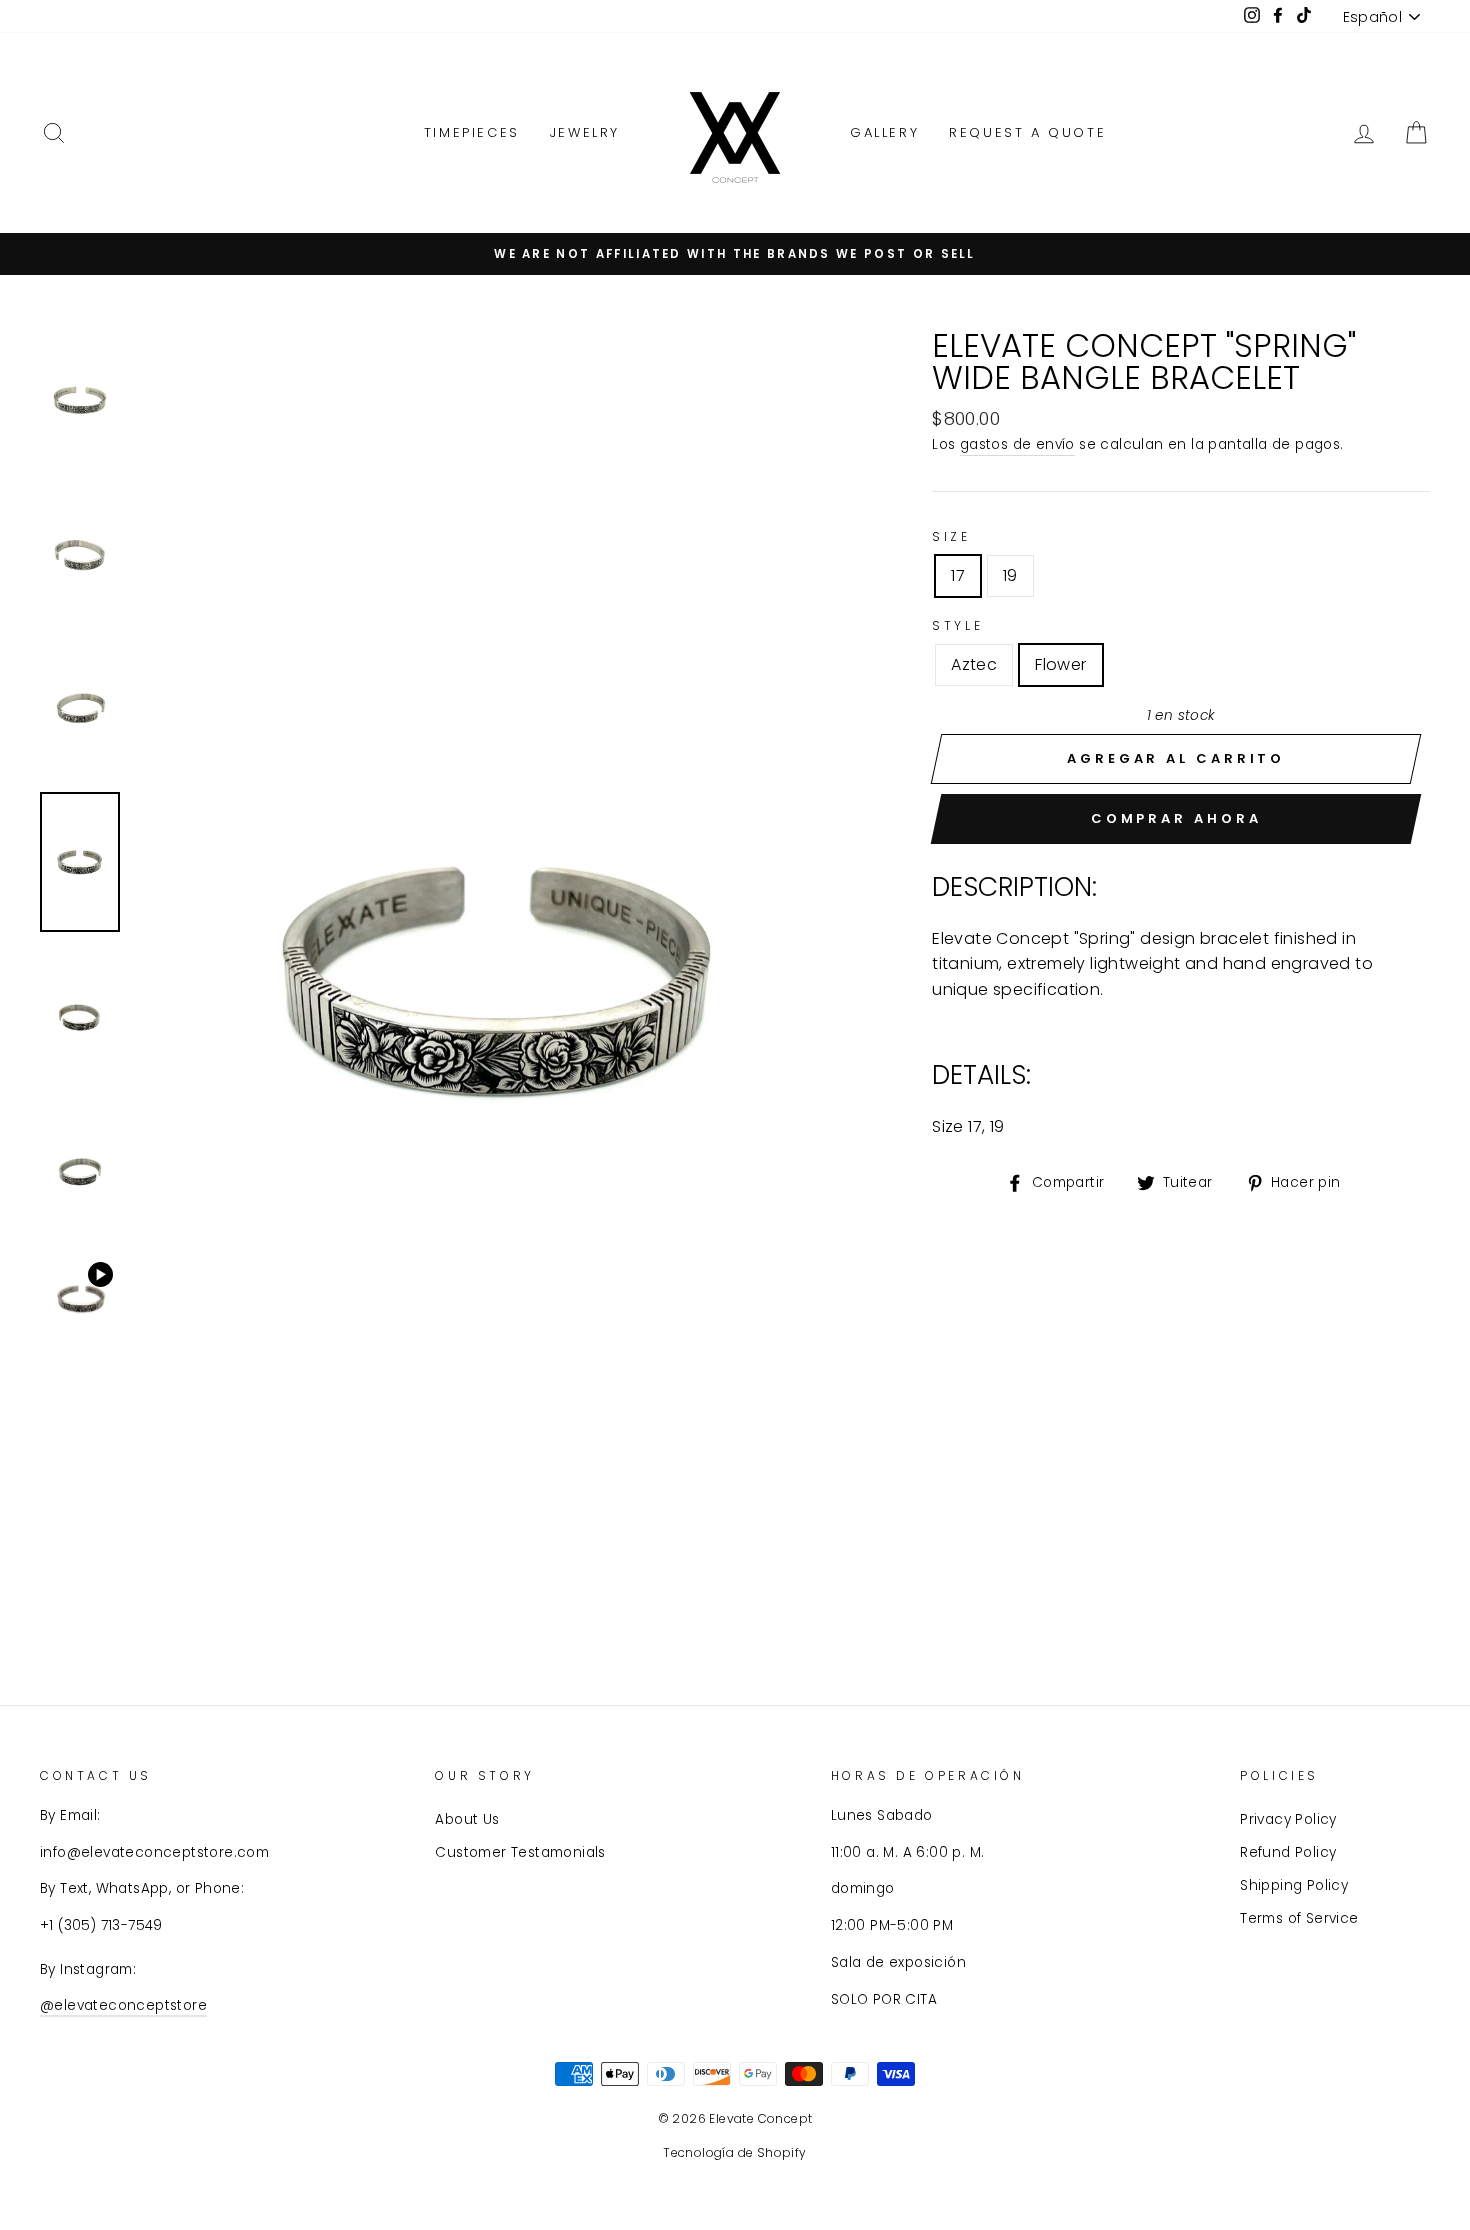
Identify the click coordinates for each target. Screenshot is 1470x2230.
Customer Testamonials (520, 1852)
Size (951, 536)
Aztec (974, 664)
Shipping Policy (1294, 1885)
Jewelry (585, 132)
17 (958, 575)
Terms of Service (1299, 1918)
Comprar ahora (1176, 818)
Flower (1060, 664)
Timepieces (472, 132)
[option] (500, 980)
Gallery (884, 132)
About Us (467, 1819)
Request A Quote (1027, 132)
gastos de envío (1017, 444)
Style (957, 625)
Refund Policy (1288, 1852)
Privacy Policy (1288, 1819)
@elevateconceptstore (123, 2005)
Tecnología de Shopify (734, 2152)
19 (1010, 575)
